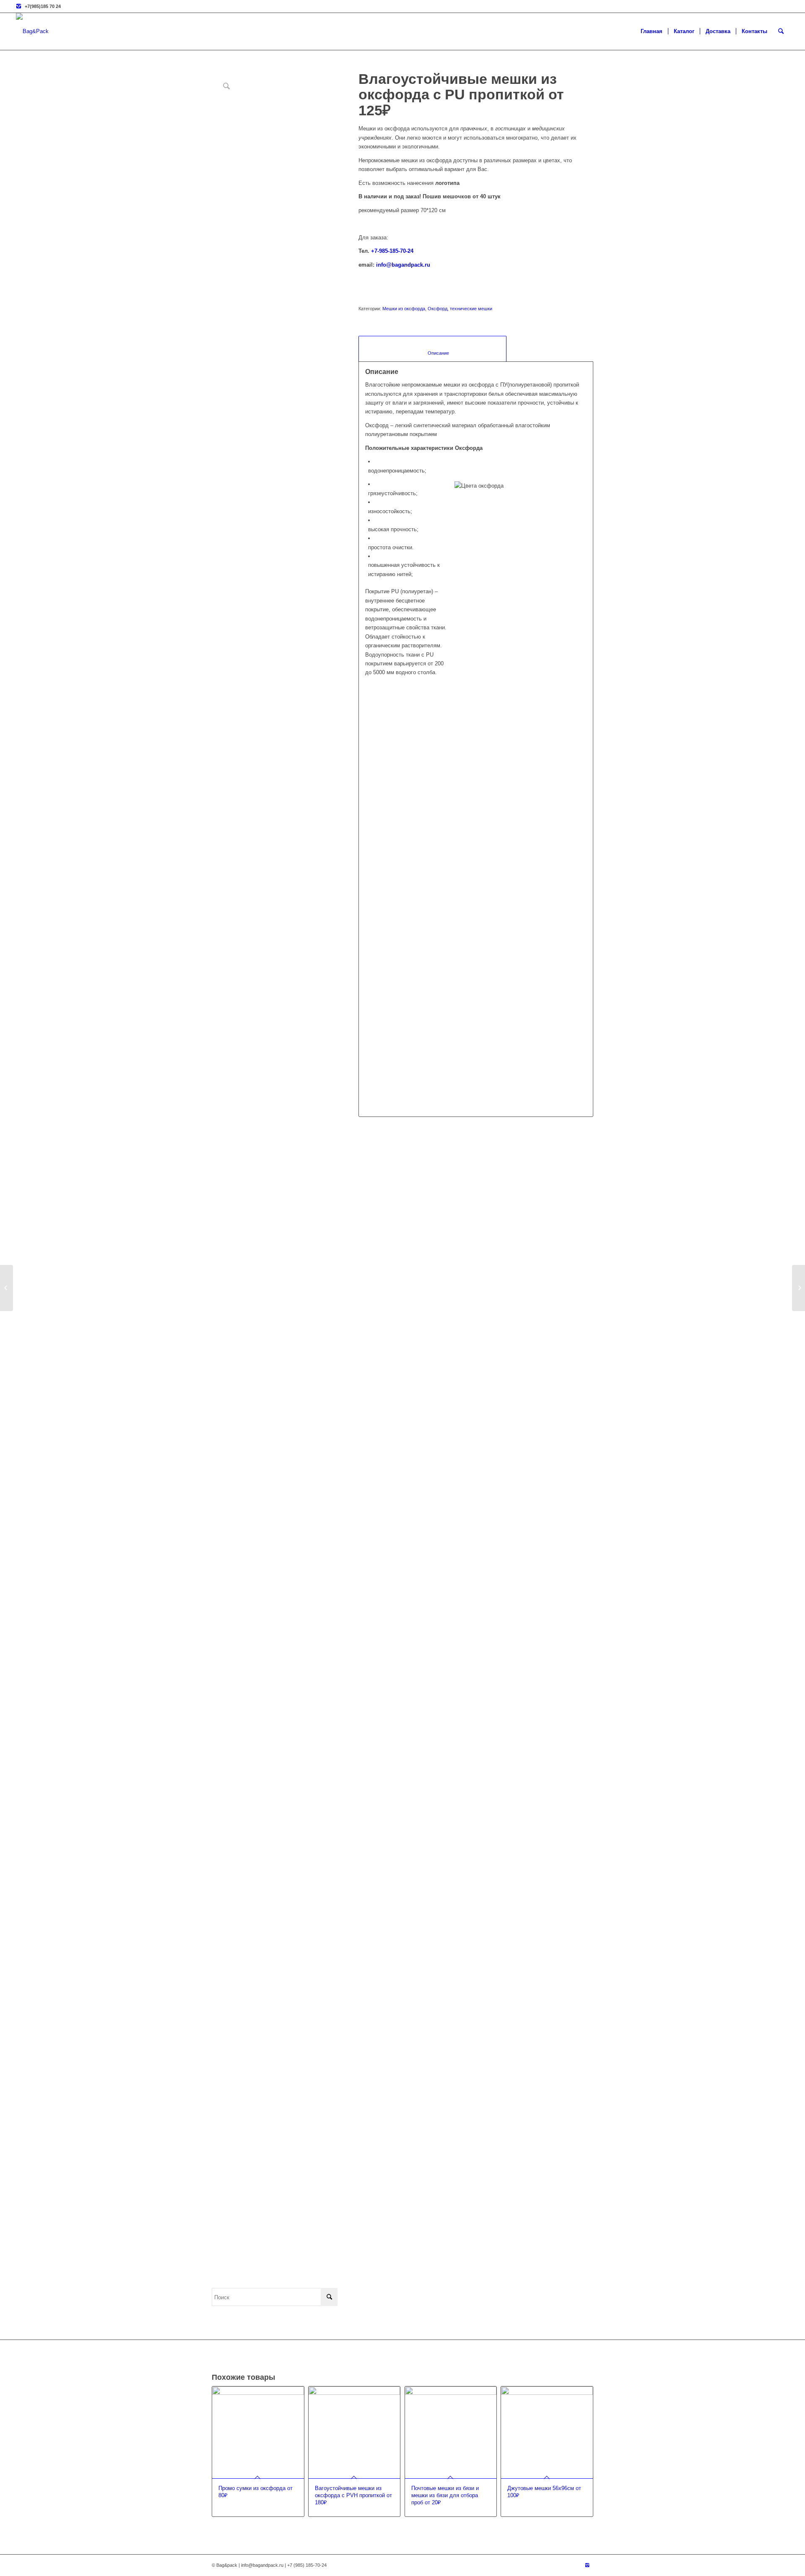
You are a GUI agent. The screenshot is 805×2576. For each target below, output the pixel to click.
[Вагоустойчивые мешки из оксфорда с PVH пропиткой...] (6, 1288)
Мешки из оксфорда (404, 309)
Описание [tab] (433, 353)
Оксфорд (438, 309)
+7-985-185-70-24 (392, 251)
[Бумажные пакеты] (799, 1288)
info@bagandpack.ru (403, 265)
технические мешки (471, 309)
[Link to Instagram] (18, 6)
